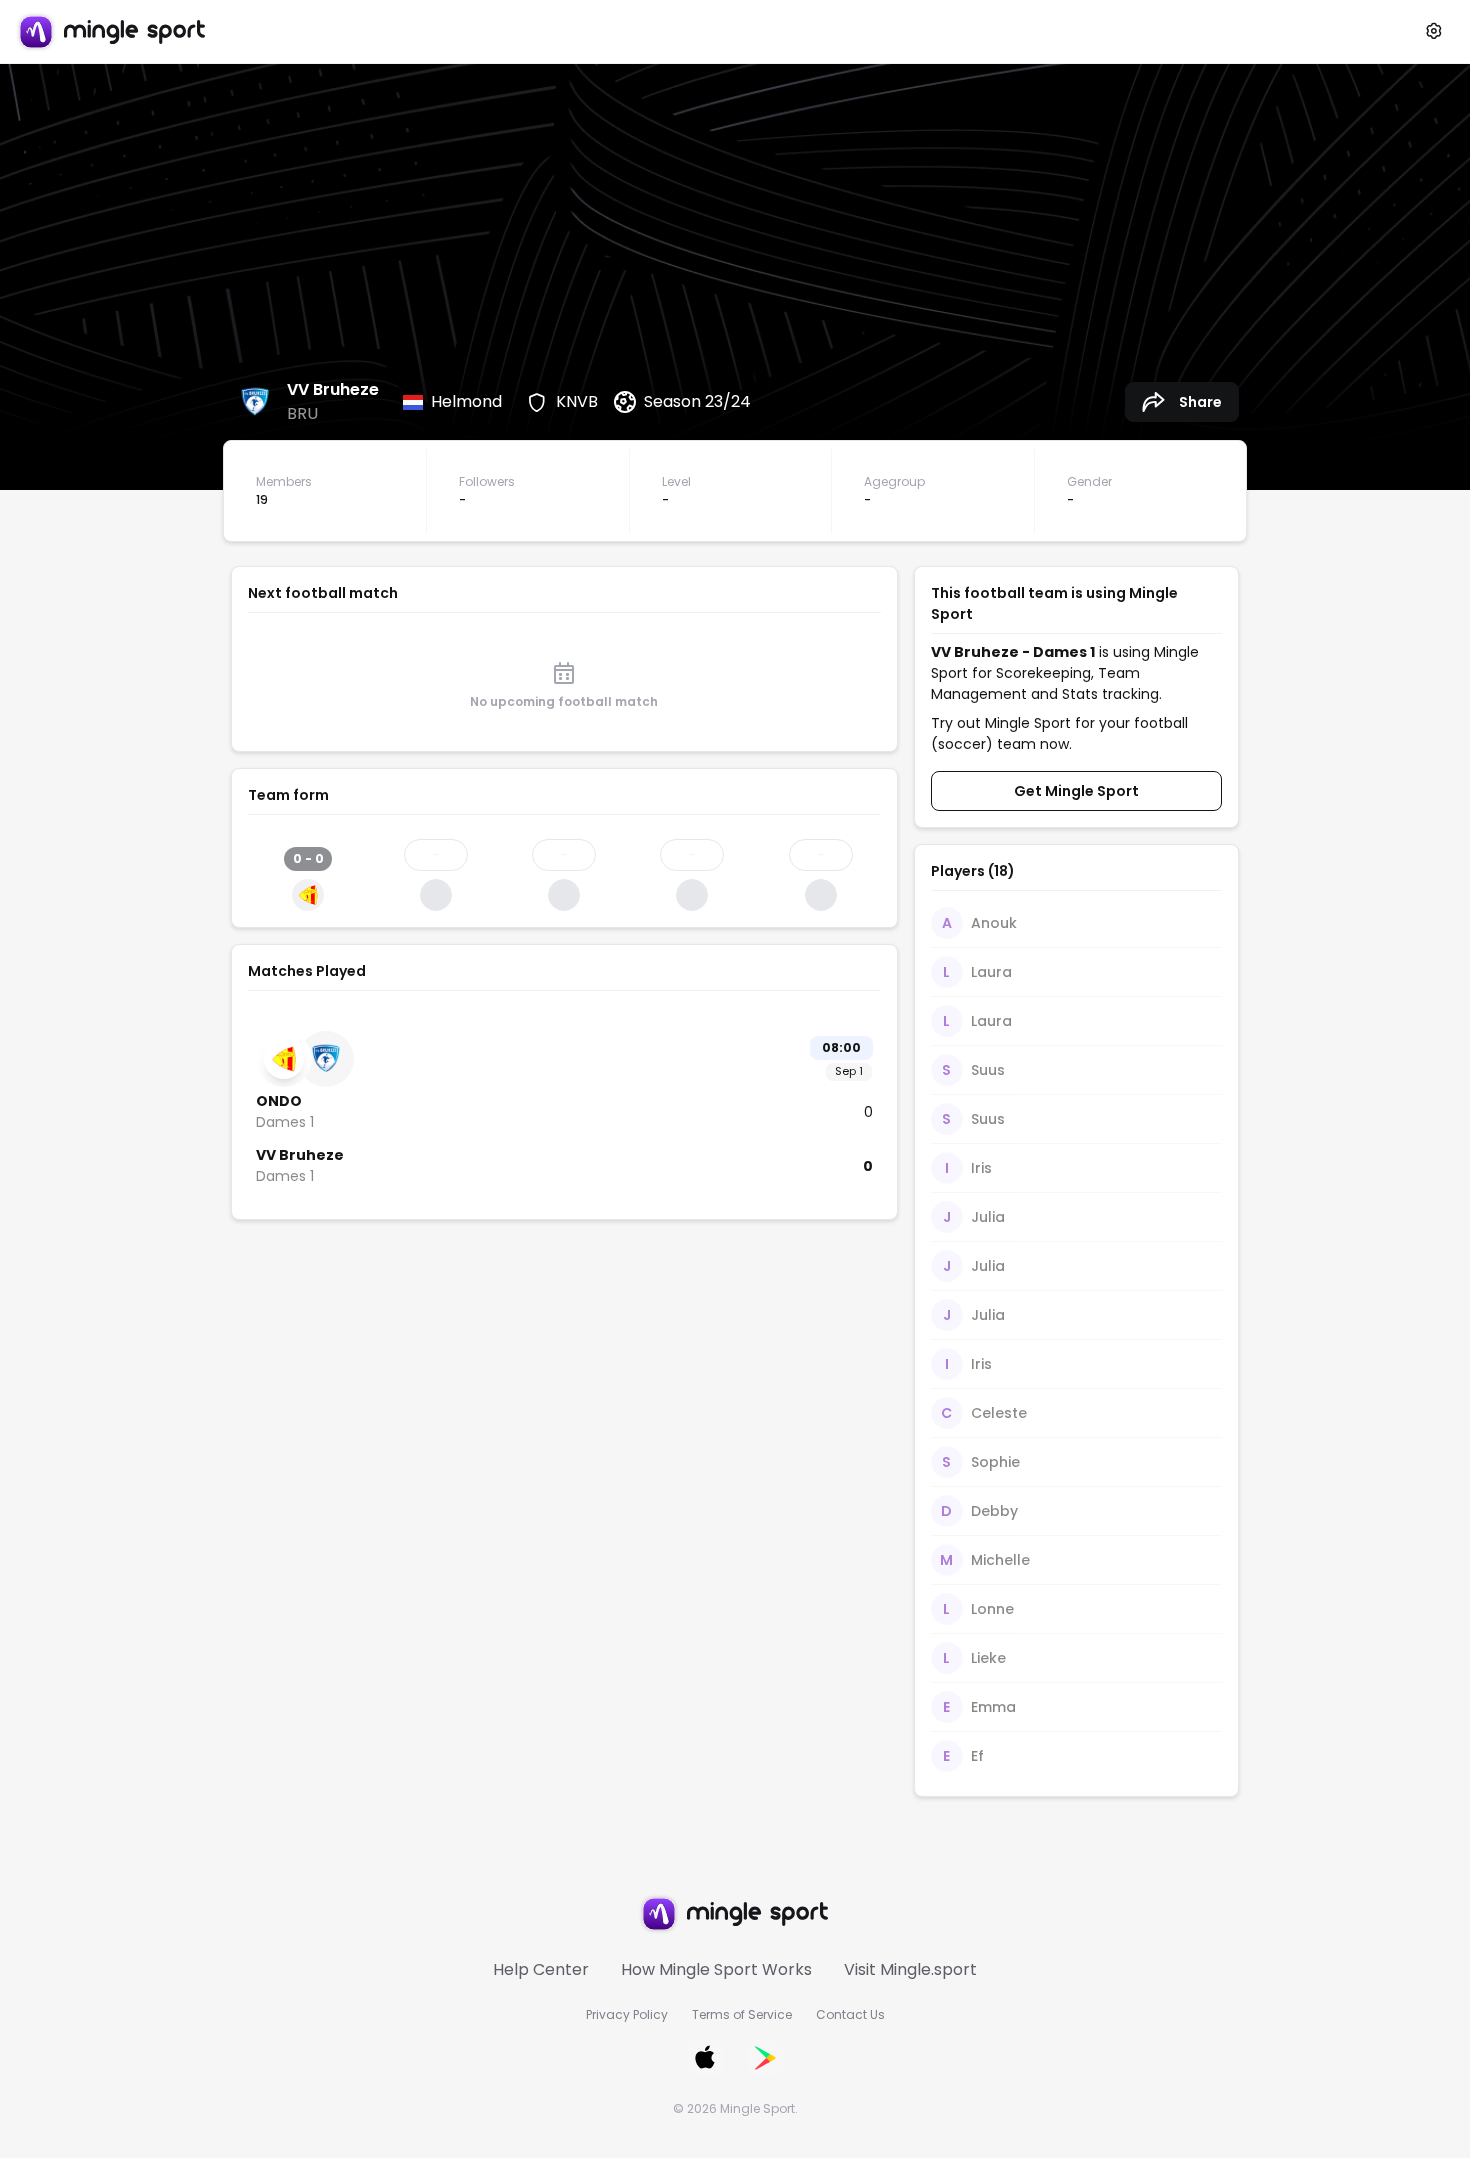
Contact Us (850, 2014)
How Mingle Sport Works (716, 1969)
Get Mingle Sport (1076, 791)
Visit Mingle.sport (910, 1969)
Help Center (541, 1969)
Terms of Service (742, 2014)
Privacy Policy (627, 2014)
